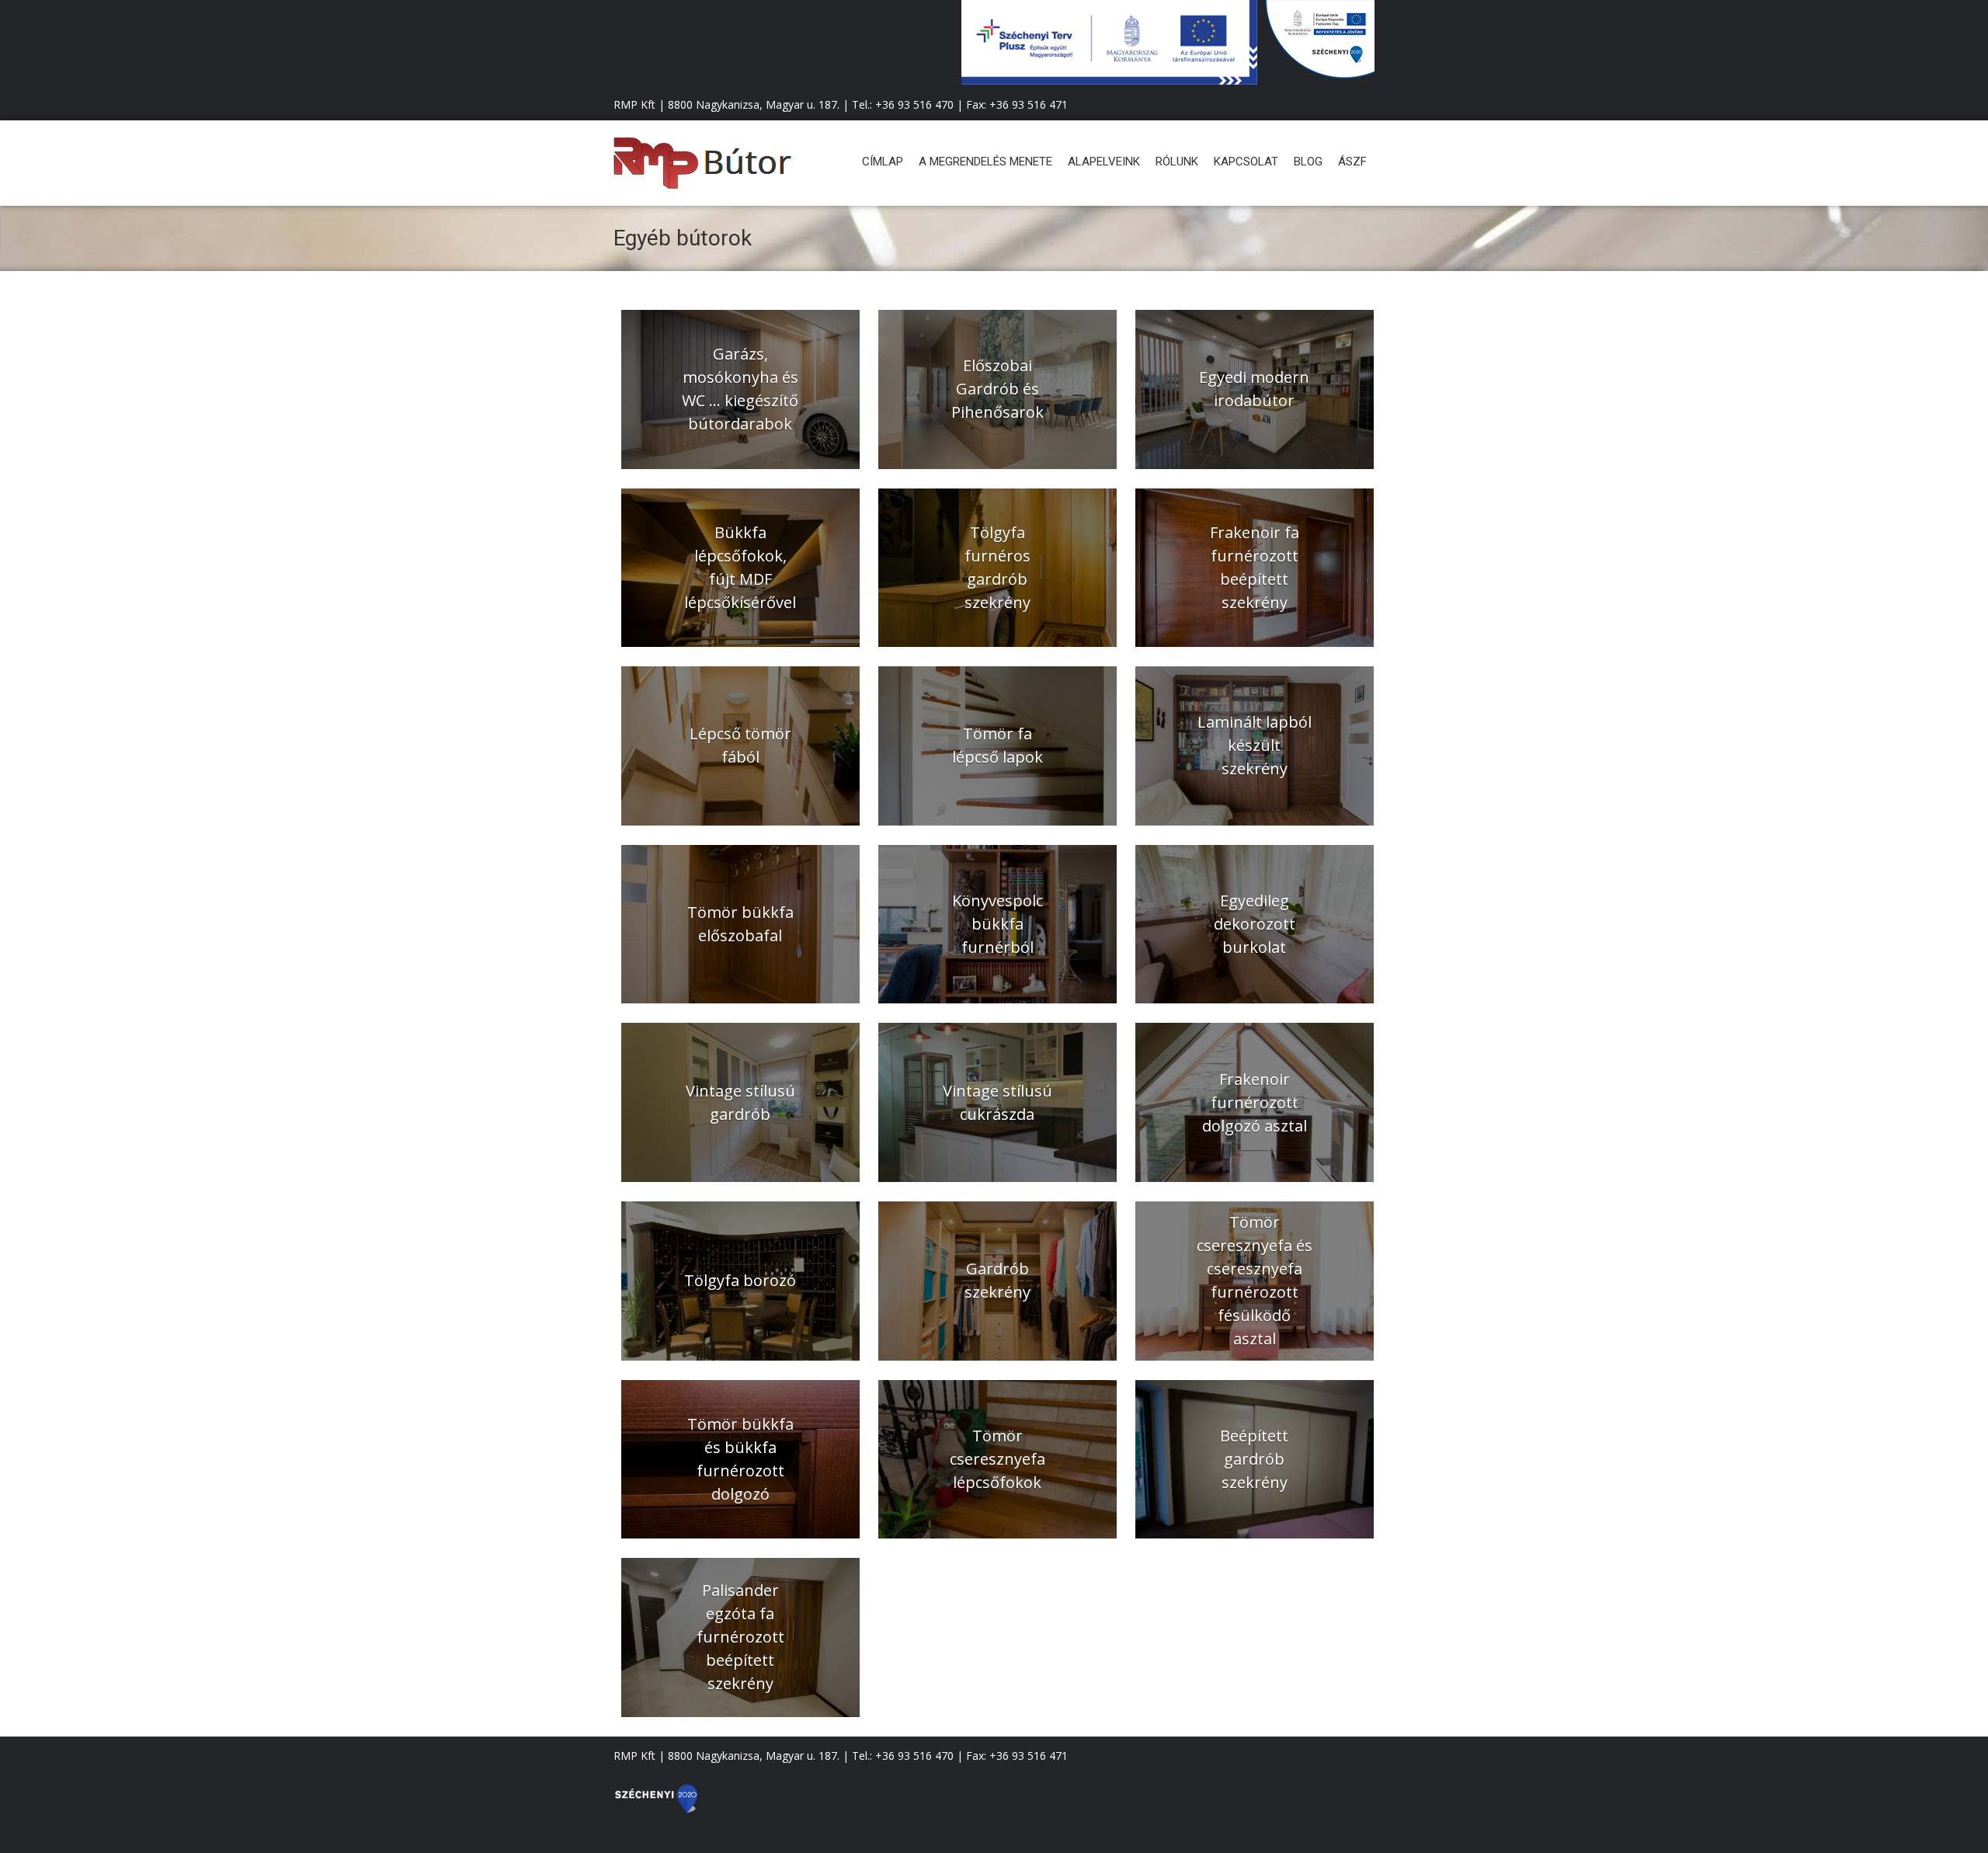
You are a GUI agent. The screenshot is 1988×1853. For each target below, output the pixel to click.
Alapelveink (1104, 162)
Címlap (883, 162)
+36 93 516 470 (914, 104)
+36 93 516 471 (1029, 104)
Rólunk (1177, 162)
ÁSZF (1352, 162)
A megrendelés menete (985, 162)
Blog (1308, 162)
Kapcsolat (1246, 162)
